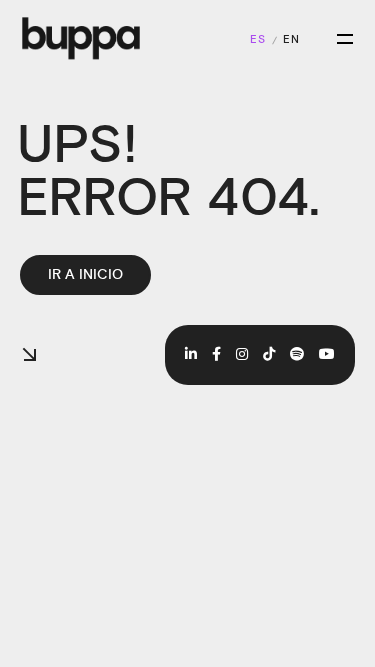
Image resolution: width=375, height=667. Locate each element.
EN (291, 40)
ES (258, 40)
